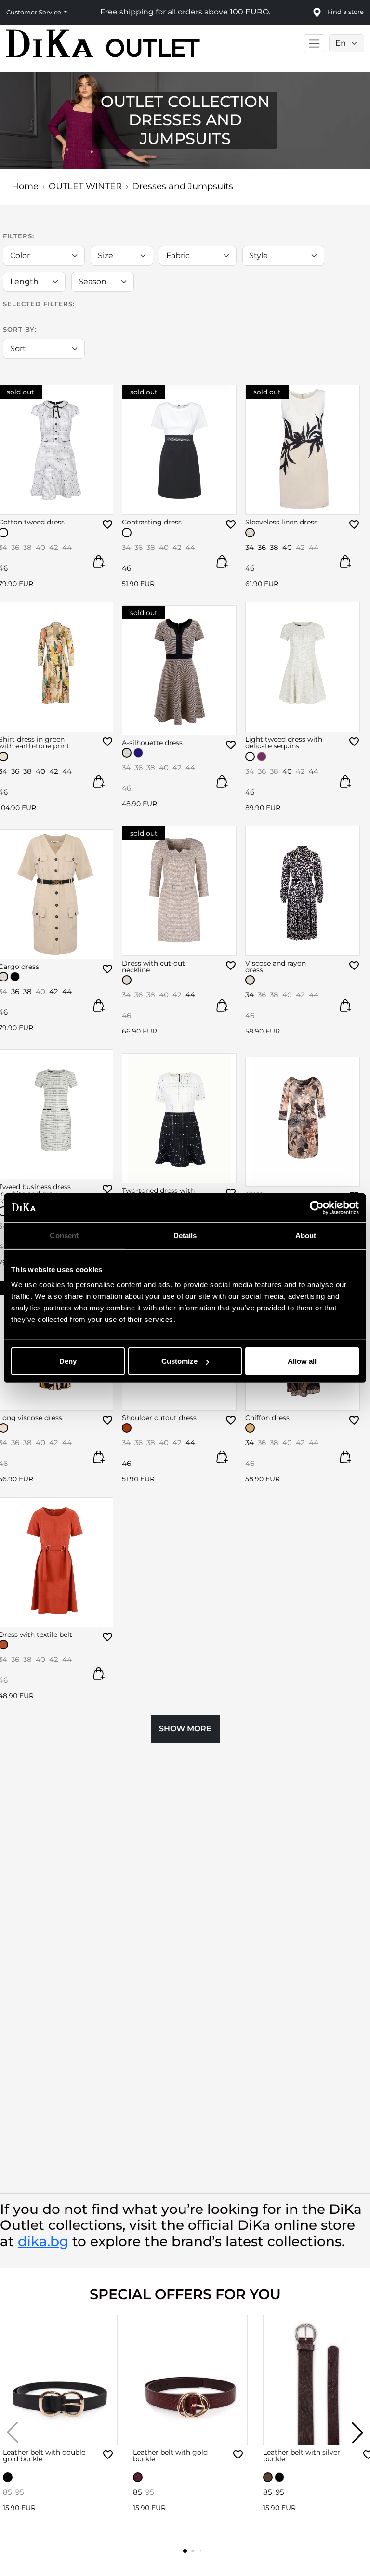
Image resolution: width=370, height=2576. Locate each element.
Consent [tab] (64, 1235)
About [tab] (306, 1235)
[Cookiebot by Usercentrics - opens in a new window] (317, 1207)
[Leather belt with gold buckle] (190, 2380)
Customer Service (34, 12)
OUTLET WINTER (85, 186)
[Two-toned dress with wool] (179, 1118)
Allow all (302, 1361)
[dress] (303, 1122)
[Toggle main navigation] (314, 43)
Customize (179, 1361)
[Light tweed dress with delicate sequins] (303, 667)
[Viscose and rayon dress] (303, 891)
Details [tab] (185, 1235)
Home (25, 186)
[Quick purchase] (99, 562)
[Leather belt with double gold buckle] (60, 2380)
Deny (68, 1361)
